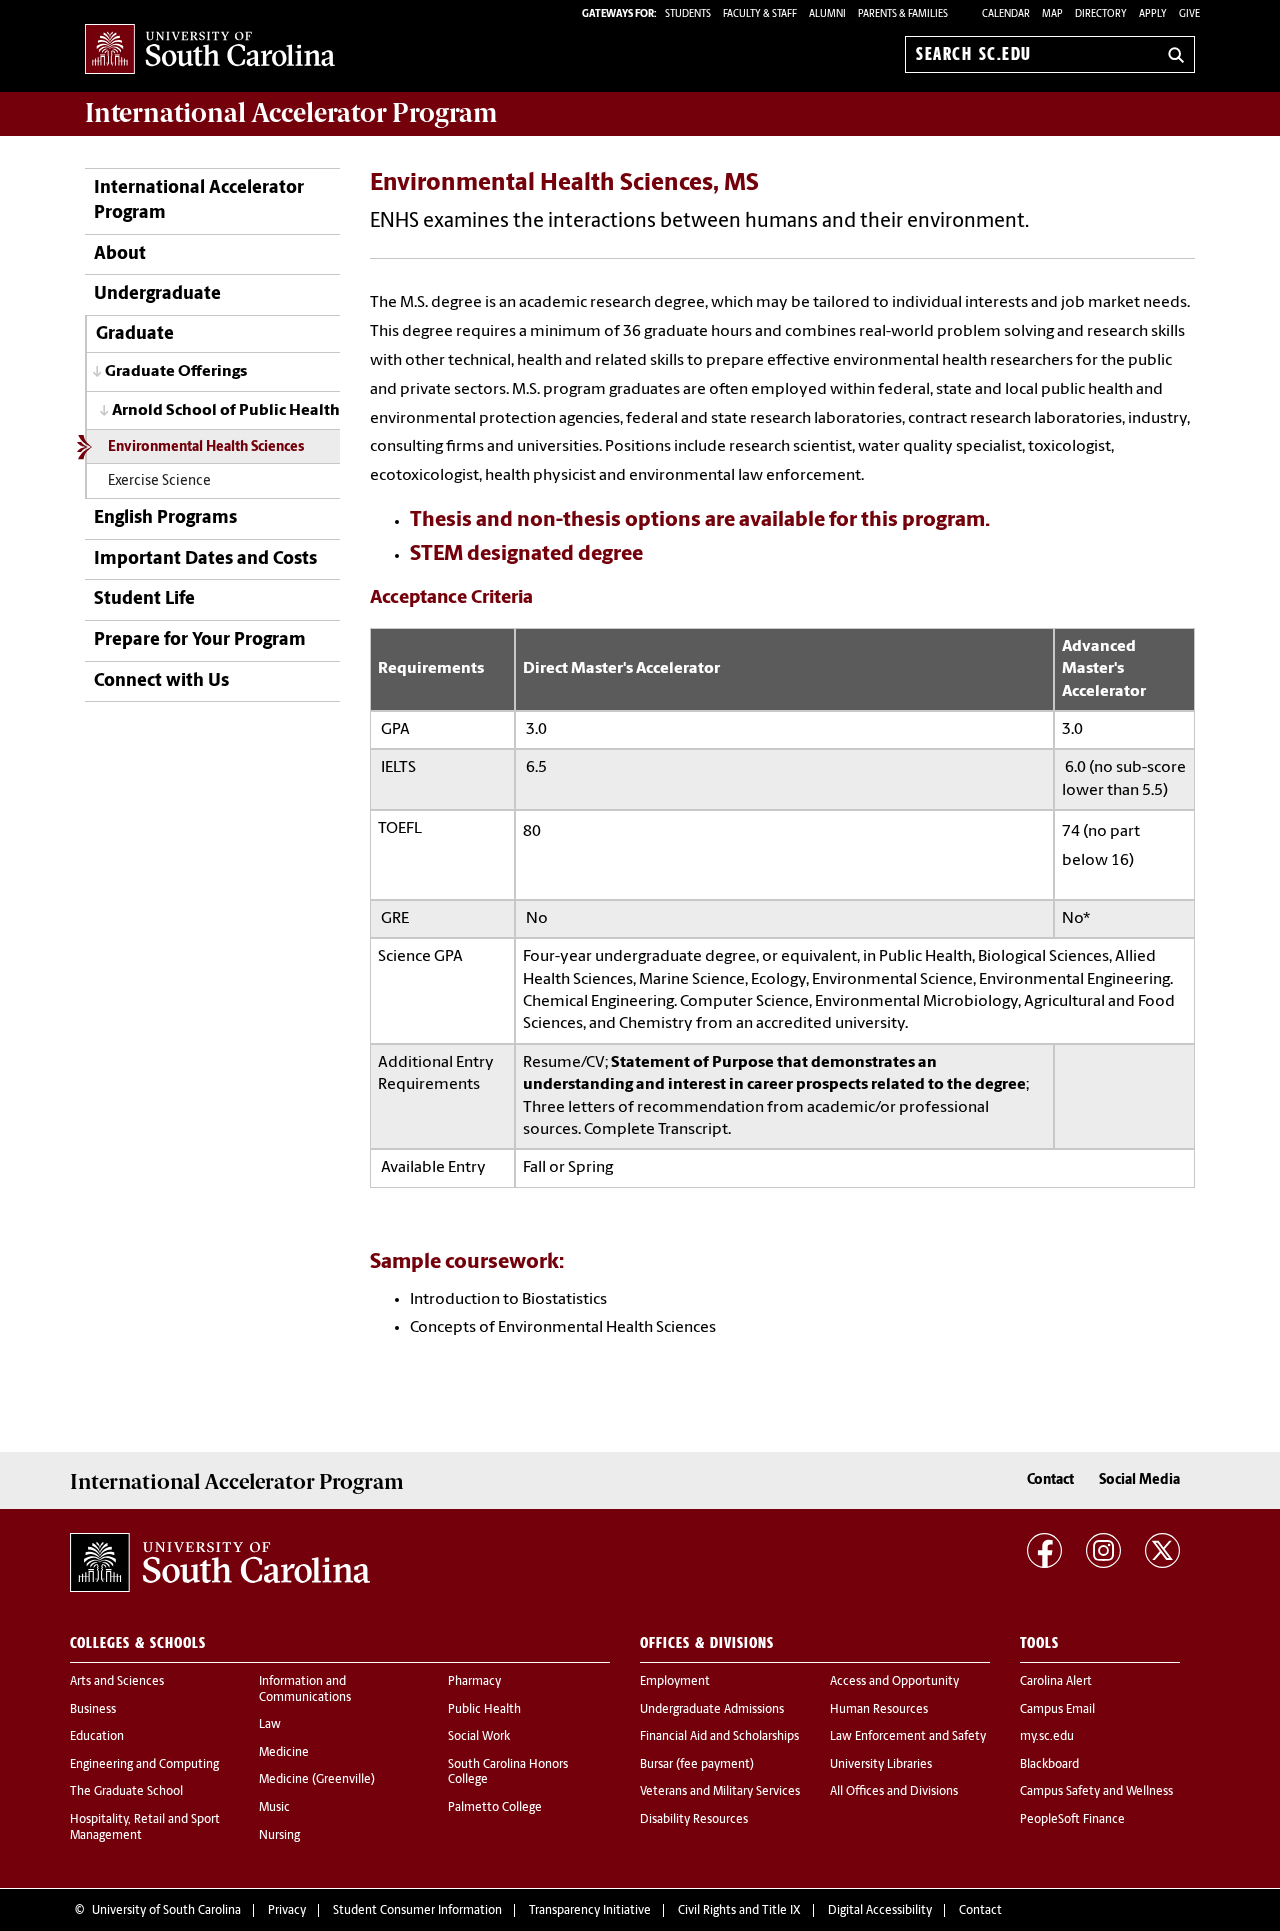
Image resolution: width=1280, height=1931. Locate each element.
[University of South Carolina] (220, 1563)
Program (291, 113)
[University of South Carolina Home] (210, 50)
